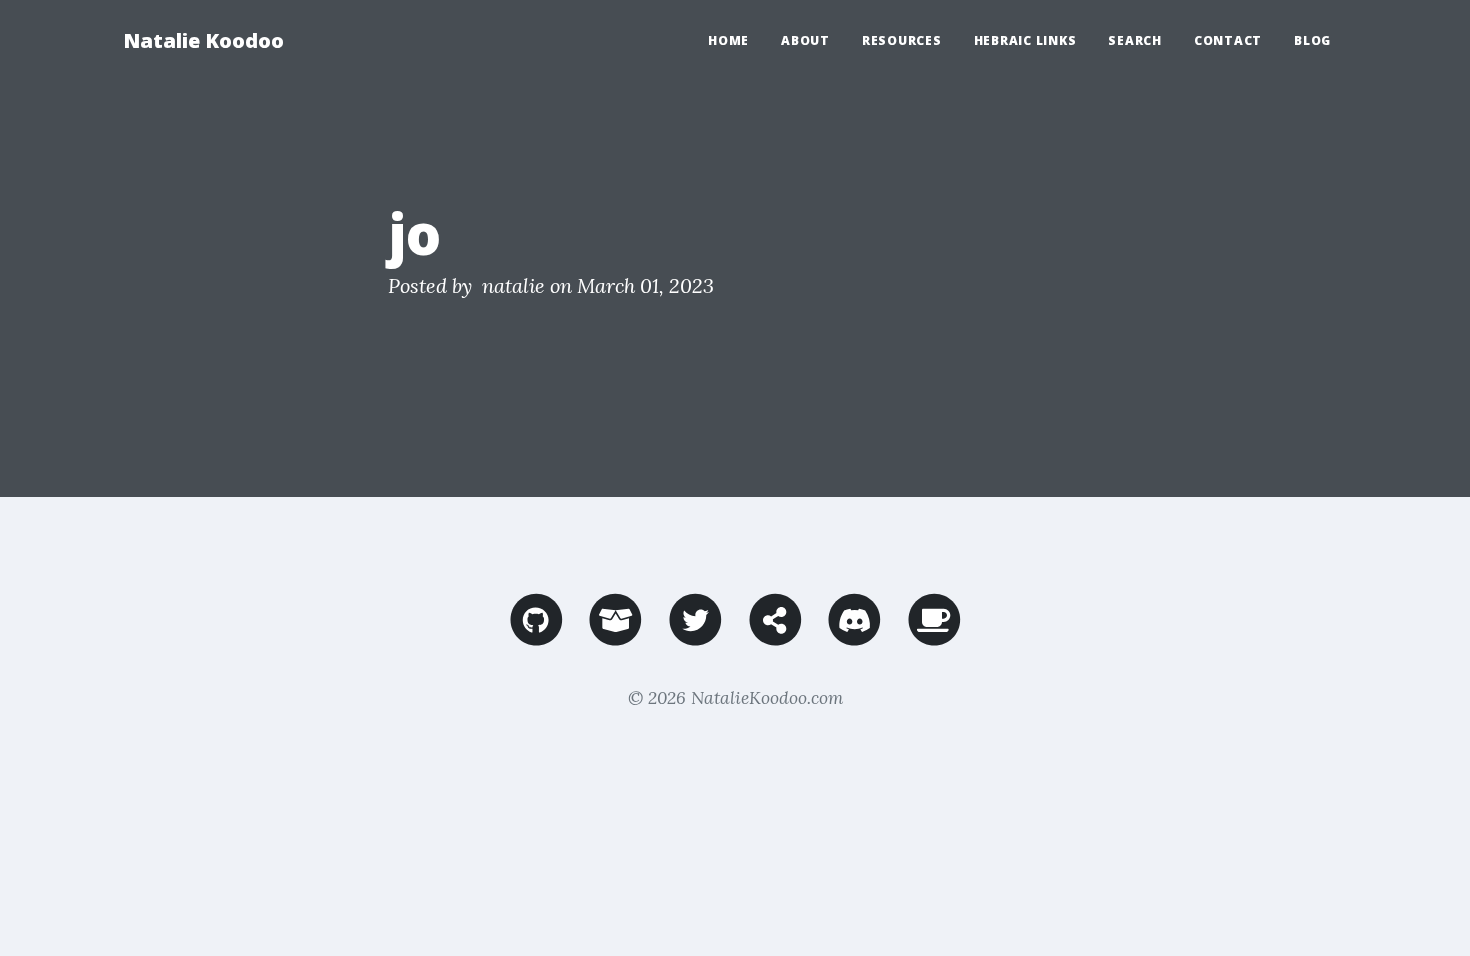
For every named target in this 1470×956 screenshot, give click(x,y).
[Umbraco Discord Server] (854, 637)
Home (728, 40)
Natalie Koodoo (203, 40)
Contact (1228, 40)
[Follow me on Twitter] (695, 637)
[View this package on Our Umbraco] (615, 637)
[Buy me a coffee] (934, 637)
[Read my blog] (775, 637)
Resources (902, 40)
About (805, 40)
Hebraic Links (1025, 40)
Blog (1312, 40)
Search (1135, 40)
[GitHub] (536, 637)
